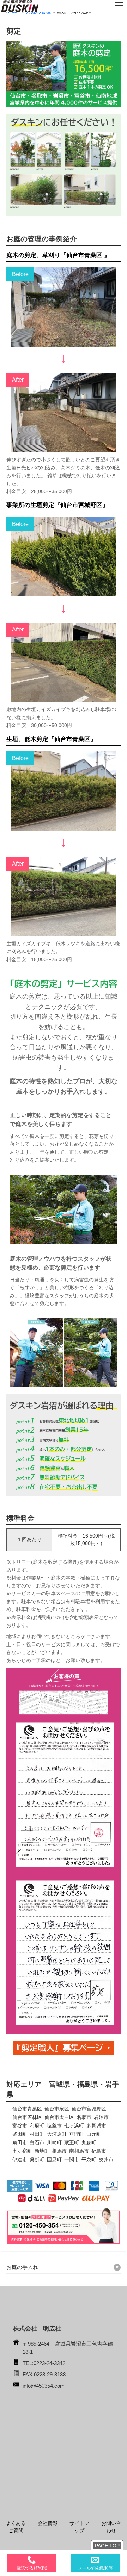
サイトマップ (79, 2527)
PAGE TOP (107, 2546)
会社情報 (48, 2523)
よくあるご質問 (16, 2527)
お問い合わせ (111, 2527)
